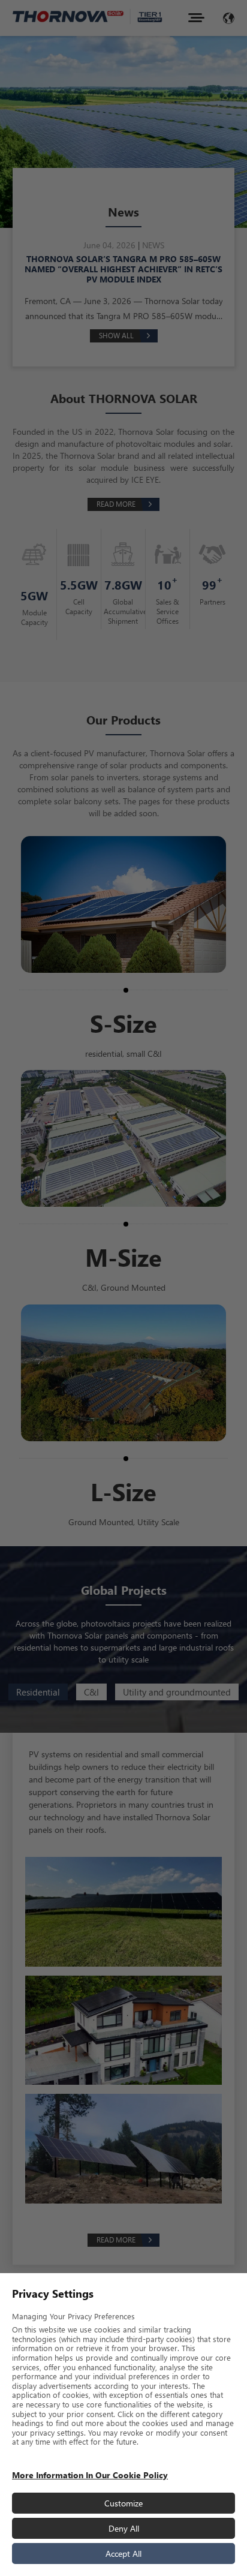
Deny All (124, 2528)
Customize (123, 2503)
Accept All (123, 2554)
